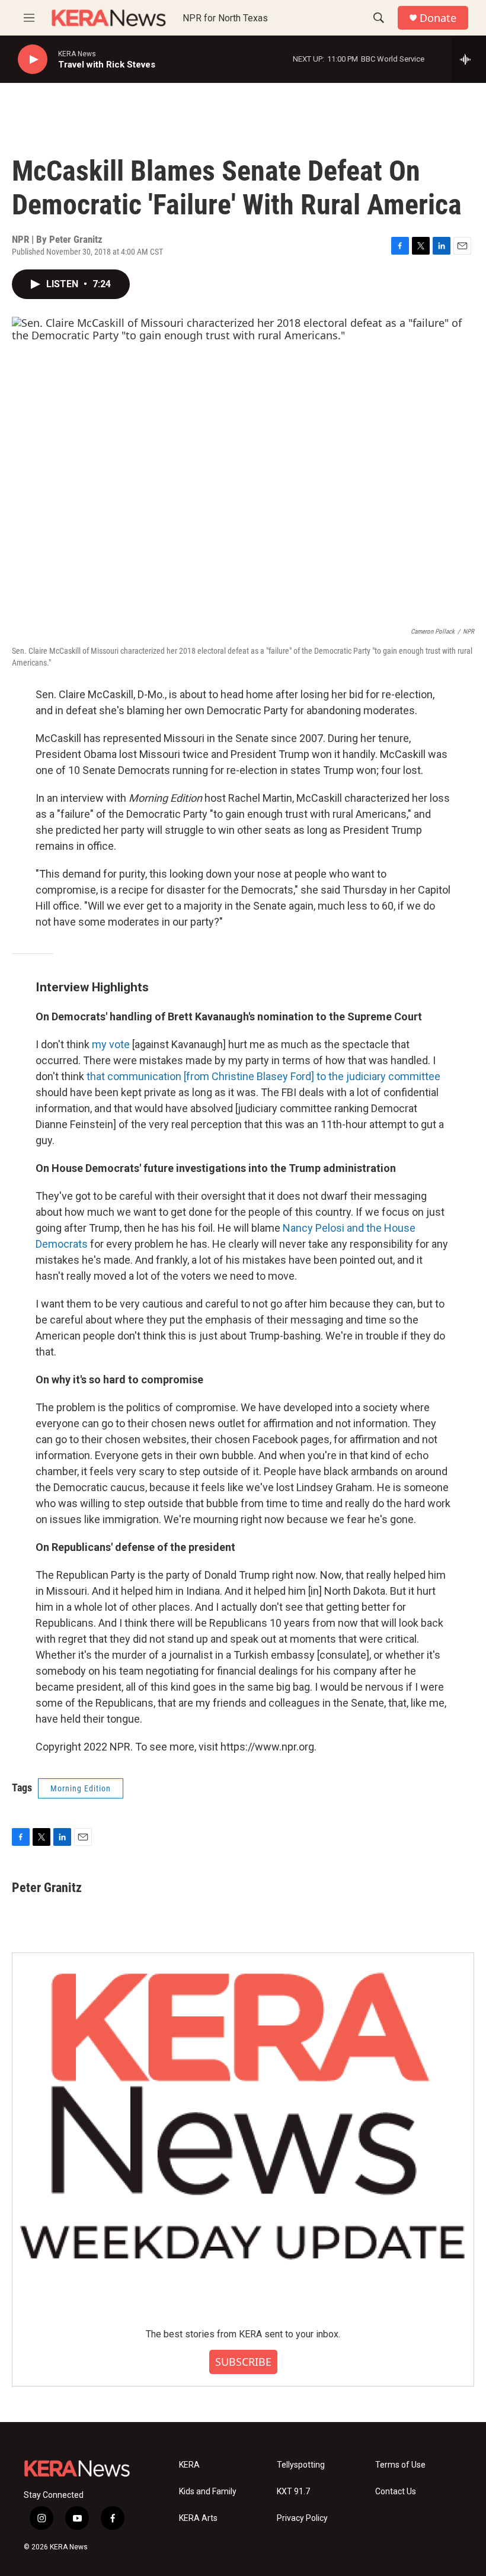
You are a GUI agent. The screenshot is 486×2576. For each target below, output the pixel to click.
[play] (33, 60)
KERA (189, 2465)
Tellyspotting (301, 2465)
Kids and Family (208, 2492)
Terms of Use (400, 2465)
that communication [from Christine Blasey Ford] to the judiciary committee (263, 1076)
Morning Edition (81, 1788)
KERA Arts (198, 2518)
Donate (438, 18)
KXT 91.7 (293, 2492)
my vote (111, 1044)
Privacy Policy (302, 2518)
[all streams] (469, 59)
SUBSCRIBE (243, 2362)
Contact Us (396, 2492)
